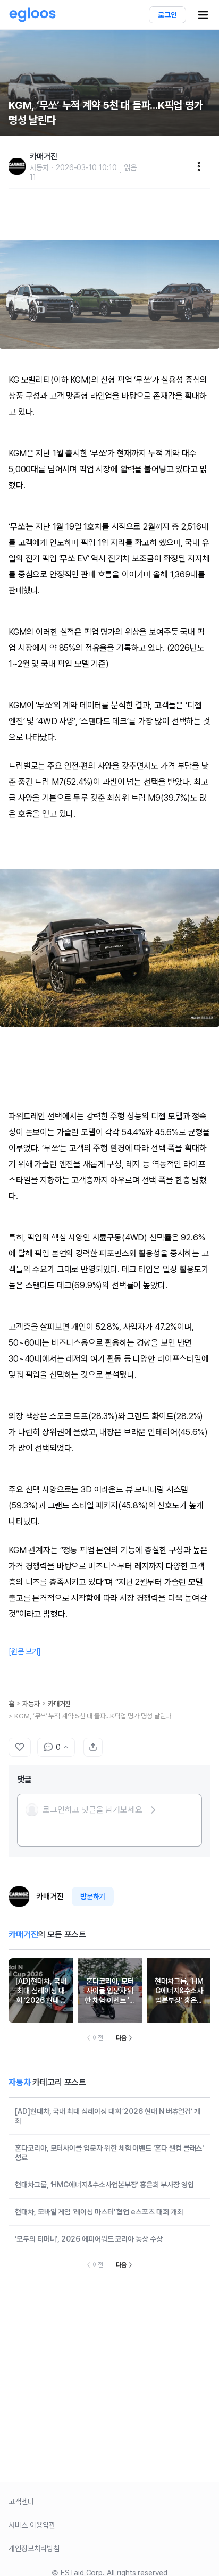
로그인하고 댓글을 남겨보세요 (92, 1810)
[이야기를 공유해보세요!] (93, 1747)
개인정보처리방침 (34, 2548)
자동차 (31, 1704)
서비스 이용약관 (32, 2525)
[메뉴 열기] (203, 15)
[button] (91, 1810)
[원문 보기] (25, 1651)
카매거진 (60, 1704)
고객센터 (21, 2502)
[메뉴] (199, 166)
